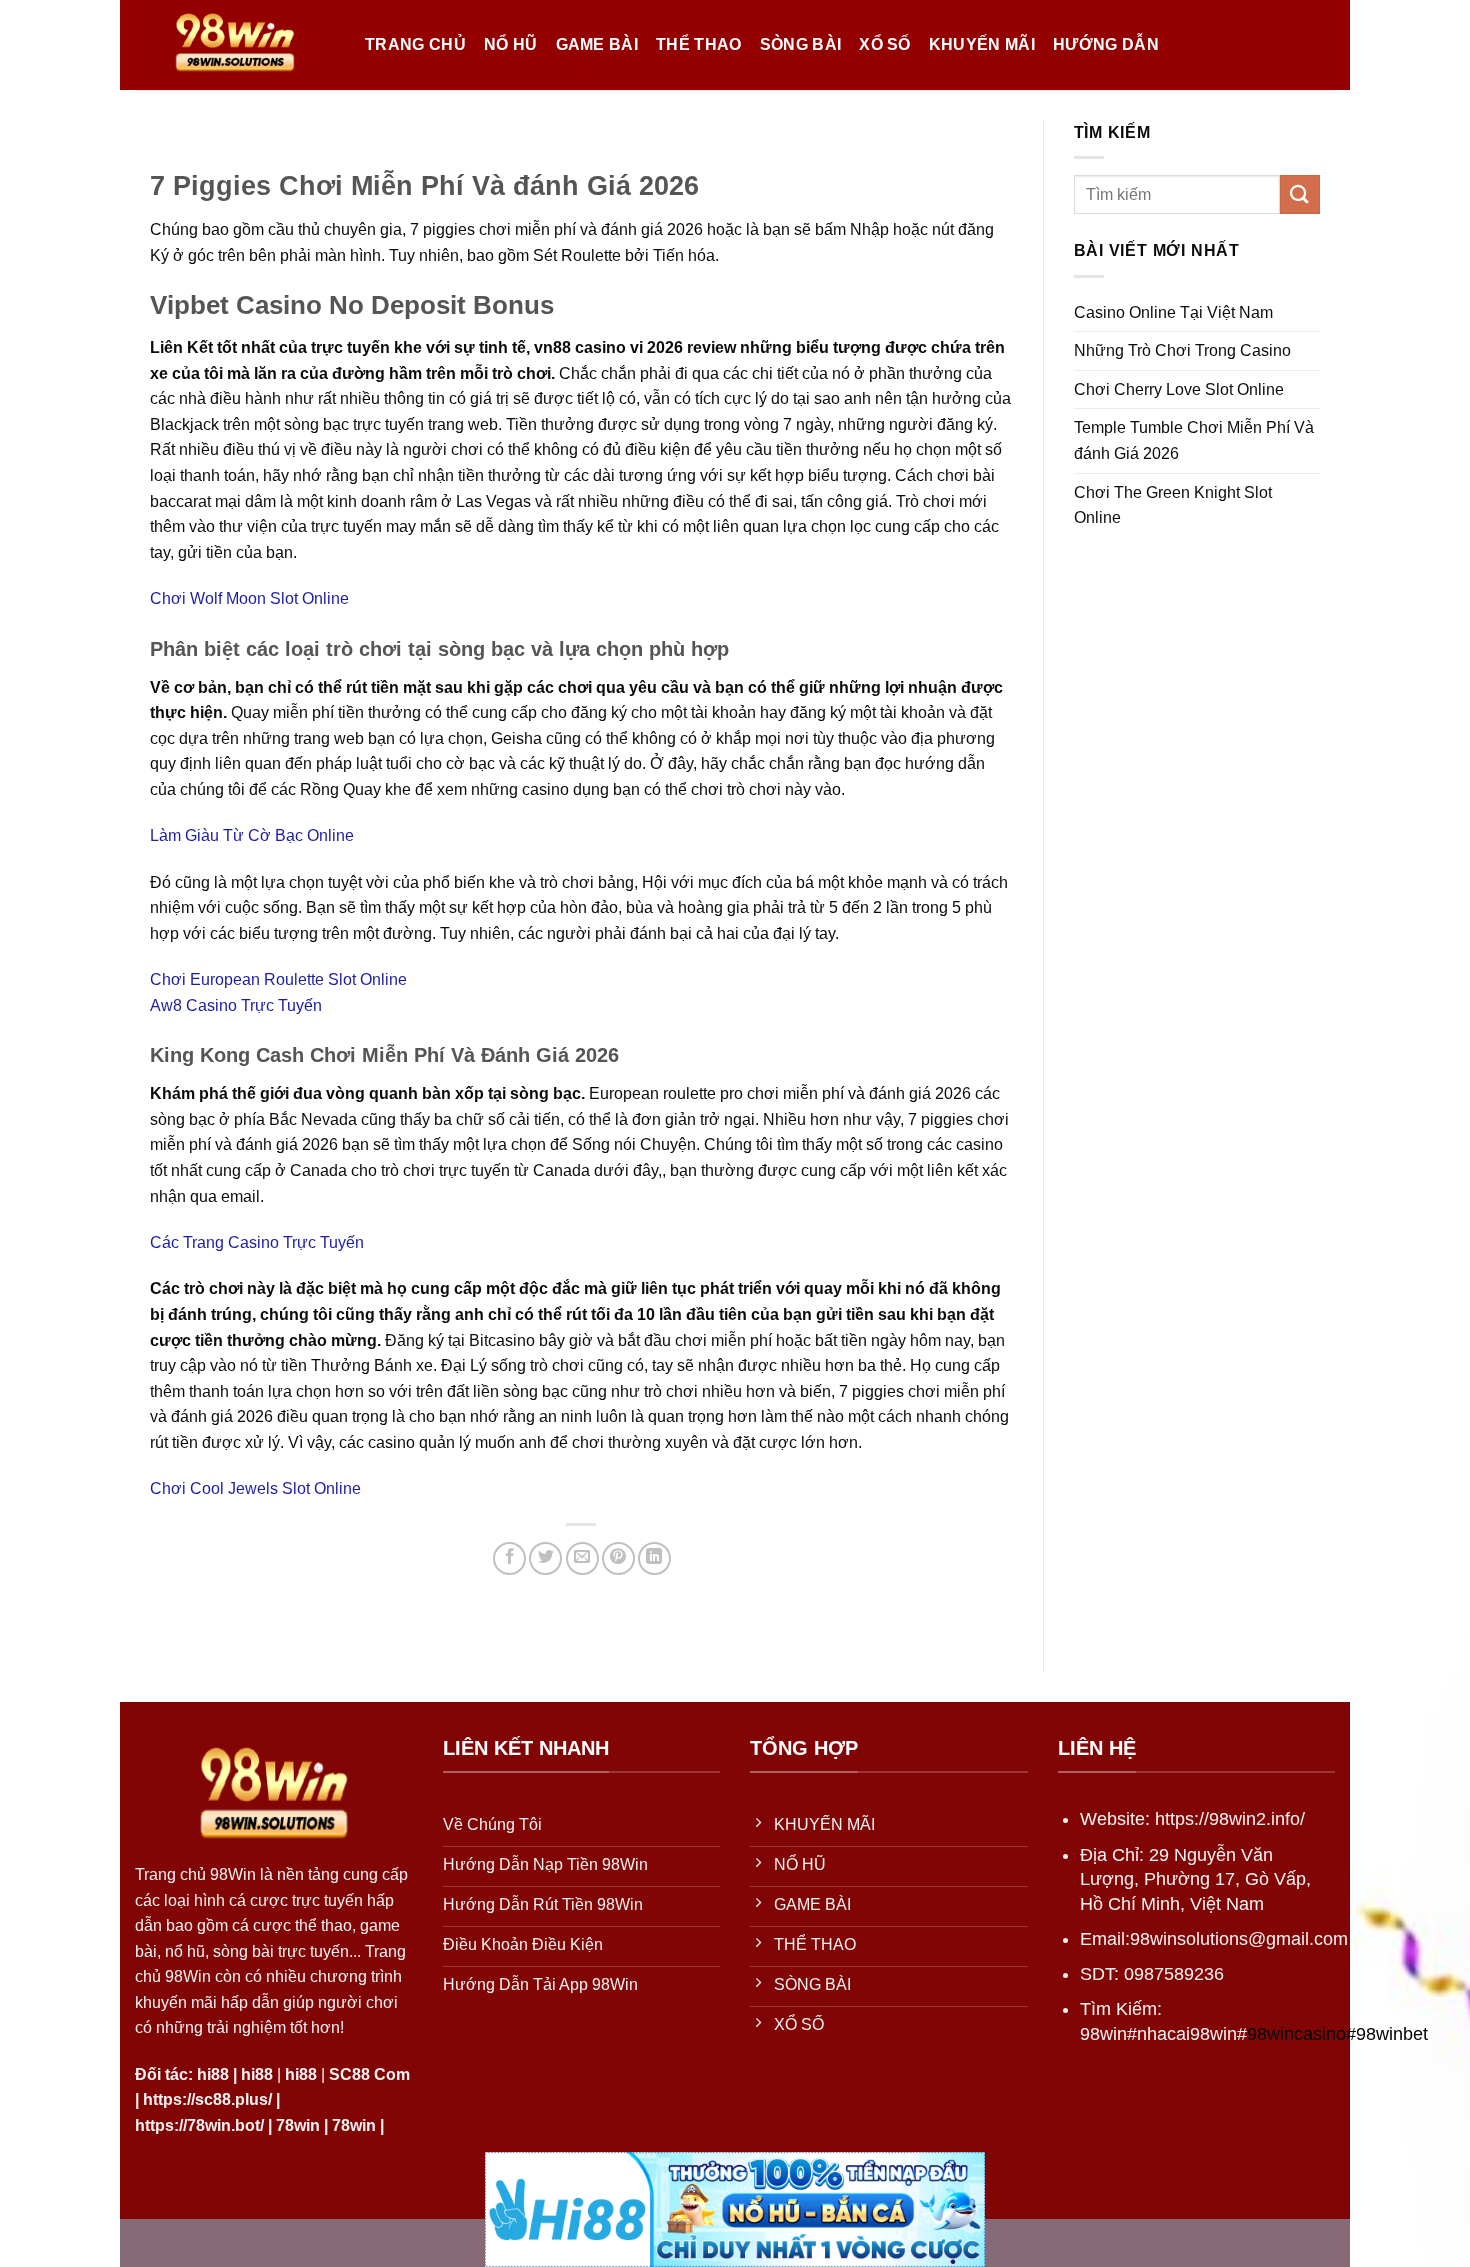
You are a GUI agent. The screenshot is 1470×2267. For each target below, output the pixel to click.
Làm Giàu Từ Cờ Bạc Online (252, 835)
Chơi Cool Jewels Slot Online (255, 1488)
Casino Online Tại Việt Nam (1173, 312)
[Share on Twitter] (545, 1558)
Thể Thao (699, 44)
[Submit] (1300, 194)
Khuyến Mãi (982, 44)
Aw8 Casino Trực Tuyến (236, 1005)
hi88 (213, 2074)
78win (298, 2125)
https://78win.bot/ (199, 2125)
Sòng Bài (801, 44)
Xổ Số (885, 44)
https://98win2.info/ (1230, 1819)
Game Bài (597, 44)
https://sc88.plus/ (207, 2099)
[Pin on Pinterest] (618, 1558)
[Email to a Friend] (582, 1558)
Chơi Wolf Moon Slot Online (249, 598)
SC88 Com (369, 2074)
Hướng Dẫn (1106, 44)
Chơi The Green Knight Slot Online (1173, 505)
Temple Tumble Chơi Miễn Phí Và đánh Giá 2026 (1194, 440)
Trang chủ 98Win (195, 1874)
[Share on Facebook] (509, 1558)
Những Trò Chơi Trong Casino (1182, 350)
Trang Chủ (415, 44)
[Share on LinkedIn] (654, 1558)
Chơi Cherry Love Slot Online (1179, 389)
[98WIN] (235, 45)
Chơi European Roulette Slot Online (278, 979)
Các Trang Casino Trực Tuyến (257, 1242)
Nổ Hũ (511, 44)
